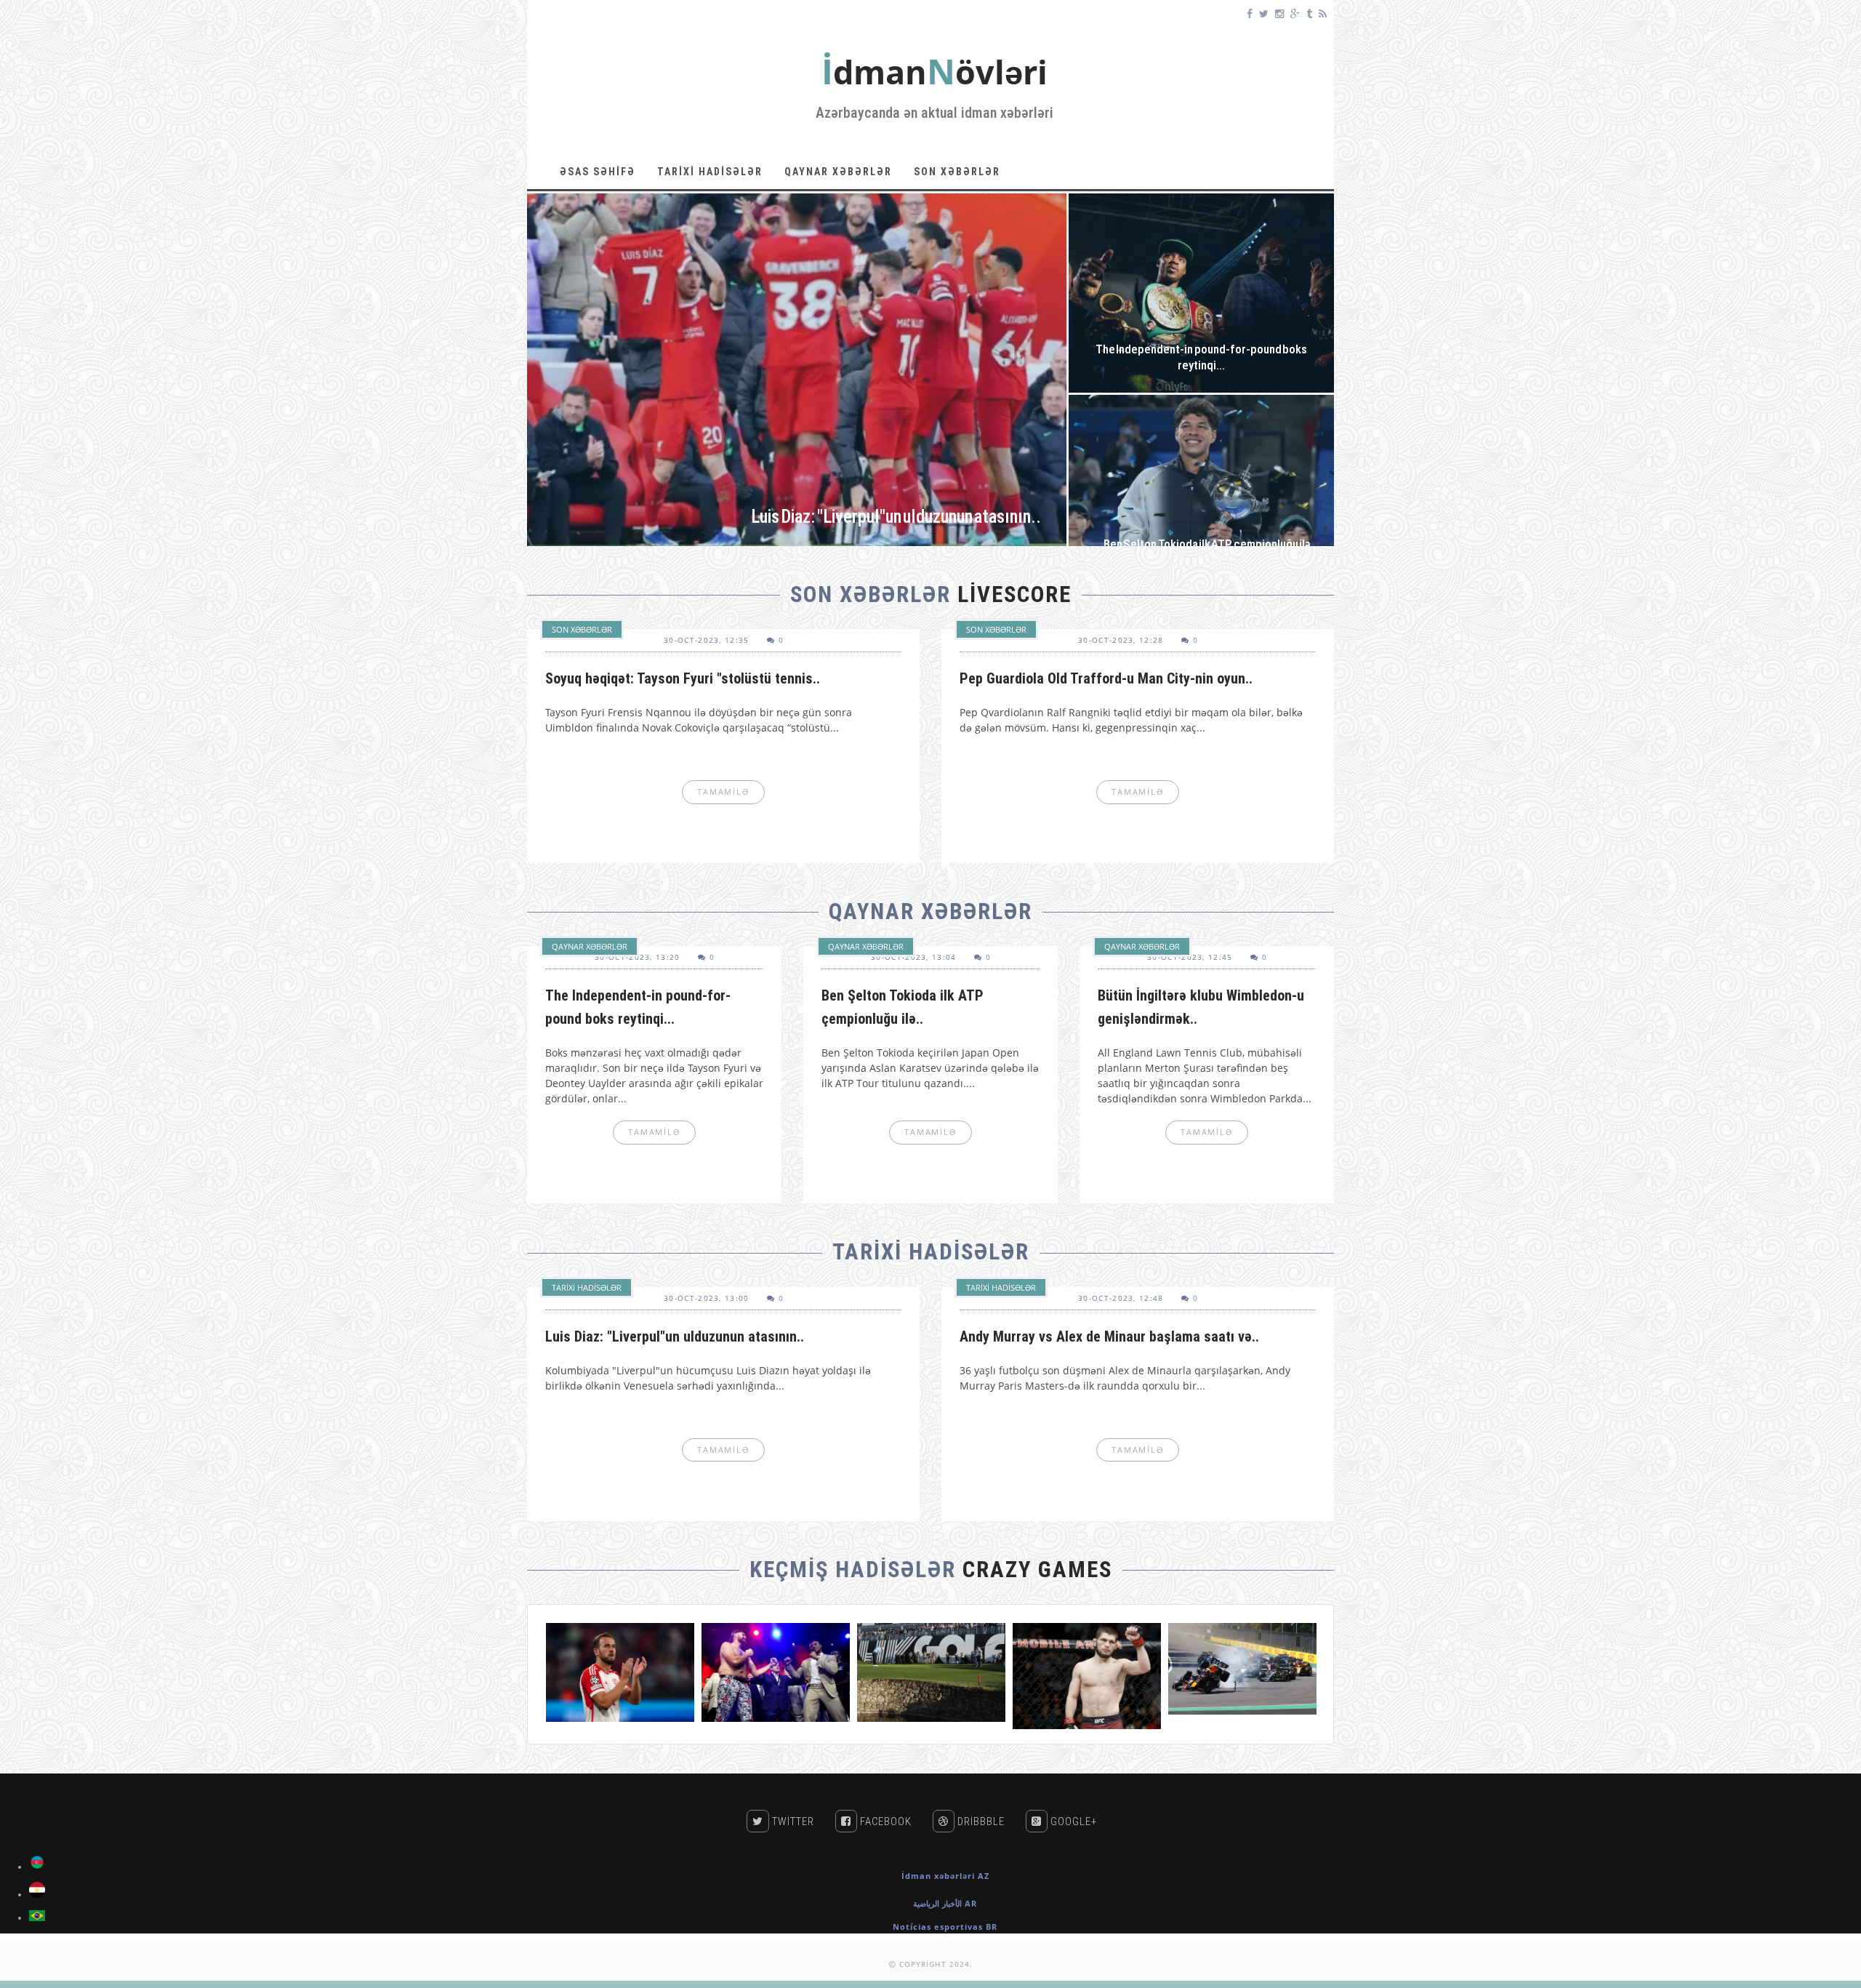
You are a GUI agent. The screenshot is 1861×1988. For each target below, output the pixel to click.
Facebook (884, 1821)
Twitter (792, 1821)
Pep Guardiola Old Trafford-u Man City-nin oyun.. (1106, 678)
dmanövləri (934, 72)
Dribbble (980, 1821)
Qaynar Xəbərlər (838, 172)
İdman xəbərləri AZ (945, 1876)
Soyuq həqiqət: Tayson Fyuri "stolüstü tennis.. (683, 678)
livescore (1014, 594)
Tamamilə (797, 374)
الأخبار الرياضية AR (945, 1903)
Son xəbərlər (957, 172)
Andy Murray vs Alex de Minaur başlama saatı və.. (1109, 1336)
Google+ (1072, 1821)
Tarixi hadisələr (710, 172)
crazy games (1037, 1570)
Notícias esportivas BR (945, 1927)
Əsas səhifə (598, 172)
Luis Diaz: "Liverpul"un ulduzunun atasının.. (675, 1336)
